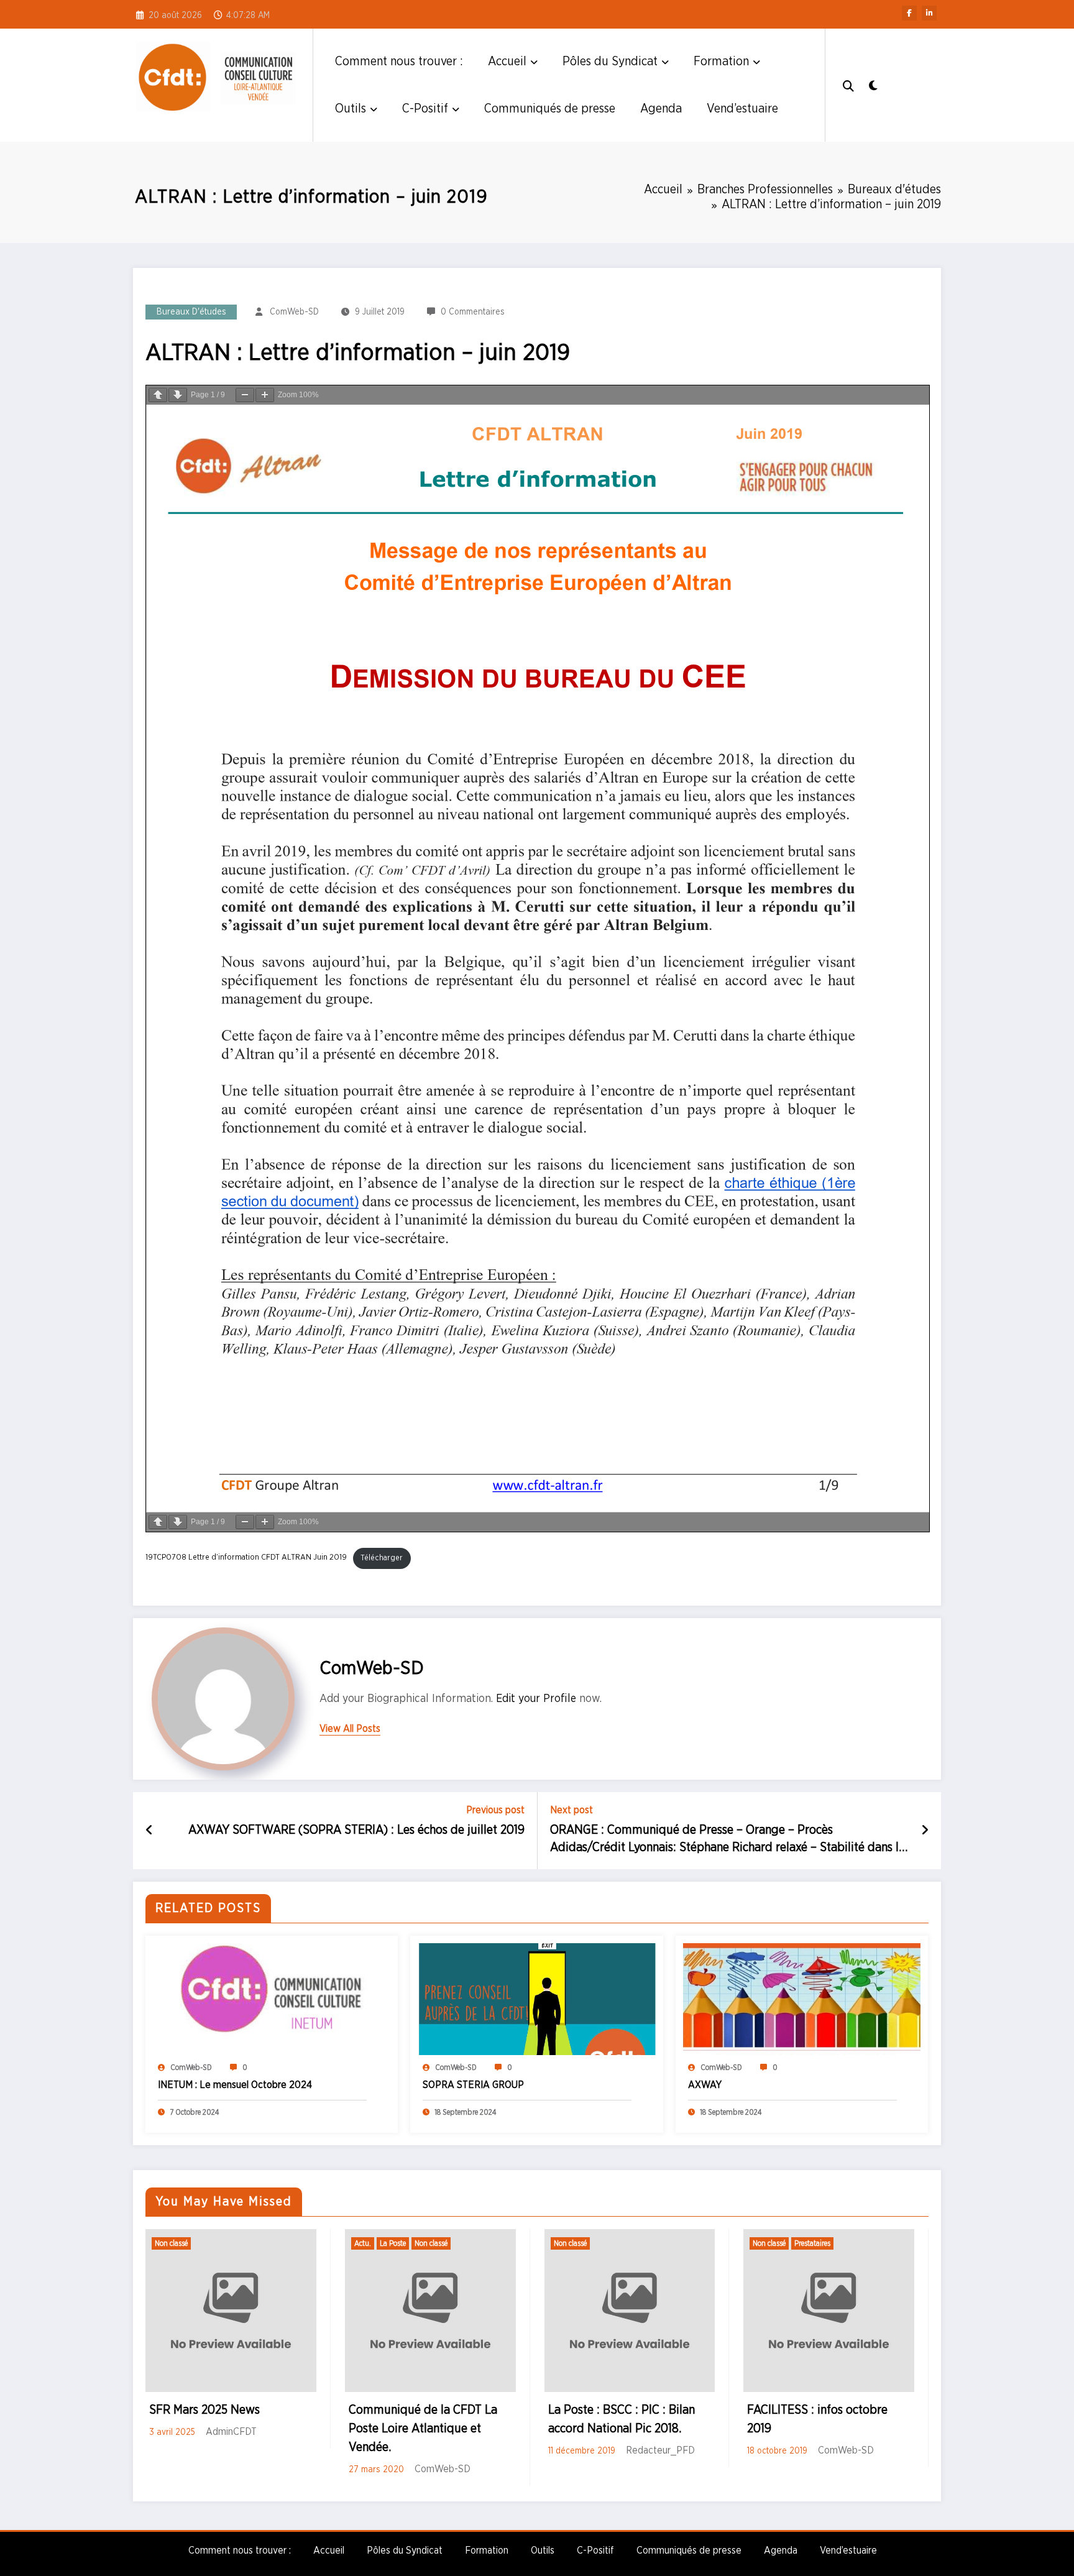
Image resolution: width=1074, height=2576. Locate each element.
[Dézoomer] (245, 395)
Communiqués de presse (550, 109)
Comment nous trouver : (399, 62)
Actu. (363, 2243)
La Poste (393, 2243)
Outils (351, 109)
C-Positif (425, 109)
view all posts (350, 1729)
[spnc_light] (873, 85)
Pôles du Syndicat (610, 62)
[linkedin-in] (929, 13)
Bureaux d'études (191, 312)
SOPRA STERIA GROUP (473, 2085)
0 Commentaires (473, 312)
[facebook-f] (909, 13)
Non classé (171, 2243)
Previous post (495, 1810)
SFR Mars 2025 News (204, 2410)
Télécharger (382, 1558)
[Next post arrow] (925, 1831)
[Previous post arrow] (149, 1831)
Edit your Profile (536, 1699)
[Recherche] (848, 85)
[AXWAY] (802, 1999)
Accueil (507, 62)
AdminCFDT (231, 2432)
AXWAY (705, 2085)
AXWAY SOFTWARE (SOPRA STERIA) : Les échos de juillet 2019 (356, 1830)
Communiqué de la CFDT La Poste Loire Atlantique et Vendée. (423, 2429)
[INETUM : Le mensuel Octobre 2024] (272, 1999)
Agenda (661, 109)
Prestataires (812, 2243)
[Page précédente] (158, 395)
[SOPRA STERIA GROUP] (536, 1999)
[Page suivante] (178, 395)
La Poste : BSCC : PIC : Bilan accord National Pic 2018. (622, 2419)
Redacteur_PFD (660, 2450)
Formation (721, 62)
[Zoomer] (265, 395)
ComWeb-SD (294, 312)
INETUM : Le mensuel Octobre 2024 (235, 2085)
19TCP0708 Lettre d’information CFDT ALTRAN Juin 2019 (246, 1558)
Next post (571, 1810)
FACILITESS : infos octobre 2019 (817, 2419)
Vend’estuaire (742, 109)
